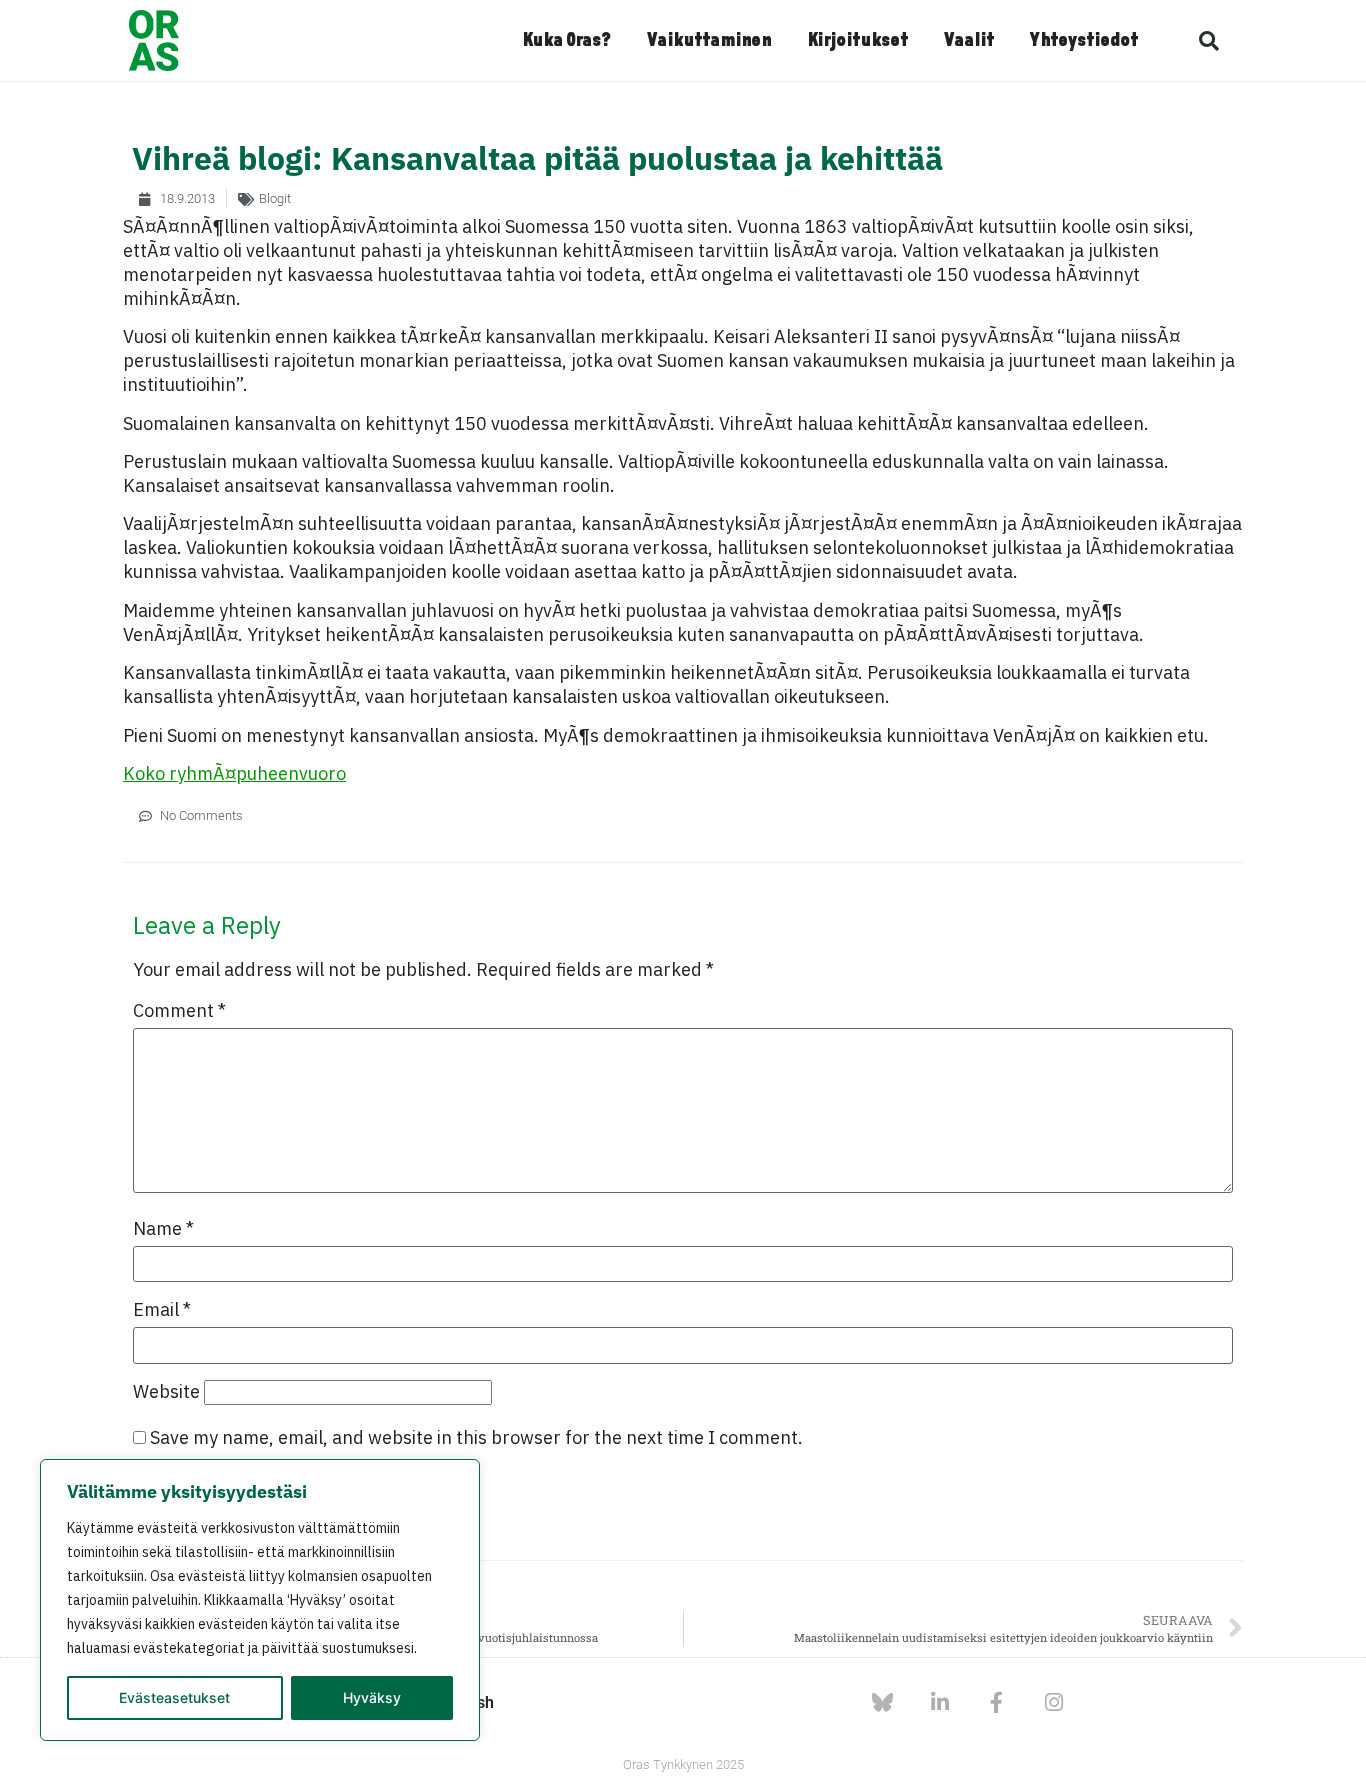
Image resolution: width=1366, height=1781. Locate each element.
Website (166, 1392)
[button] (1209, 41)
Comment (179, 1011)
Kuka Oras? (566, 41)
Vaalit (969, 41)
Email (162, 1310)
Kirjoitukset (857, 41)
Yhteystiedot (1084, 41)
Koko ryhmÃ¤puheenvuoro (234, 773)
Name (163, 1229)
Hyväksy (372, 1697)
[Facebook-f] (996, 1702)
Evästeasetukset (174, 1697)
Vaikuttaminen (709, 41)
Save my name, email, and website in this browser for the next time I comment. (476, 1438)
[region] (260, 1600)
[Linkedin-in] (939, 1702)
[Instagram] (1053, 1702)
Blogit (275, 198)
